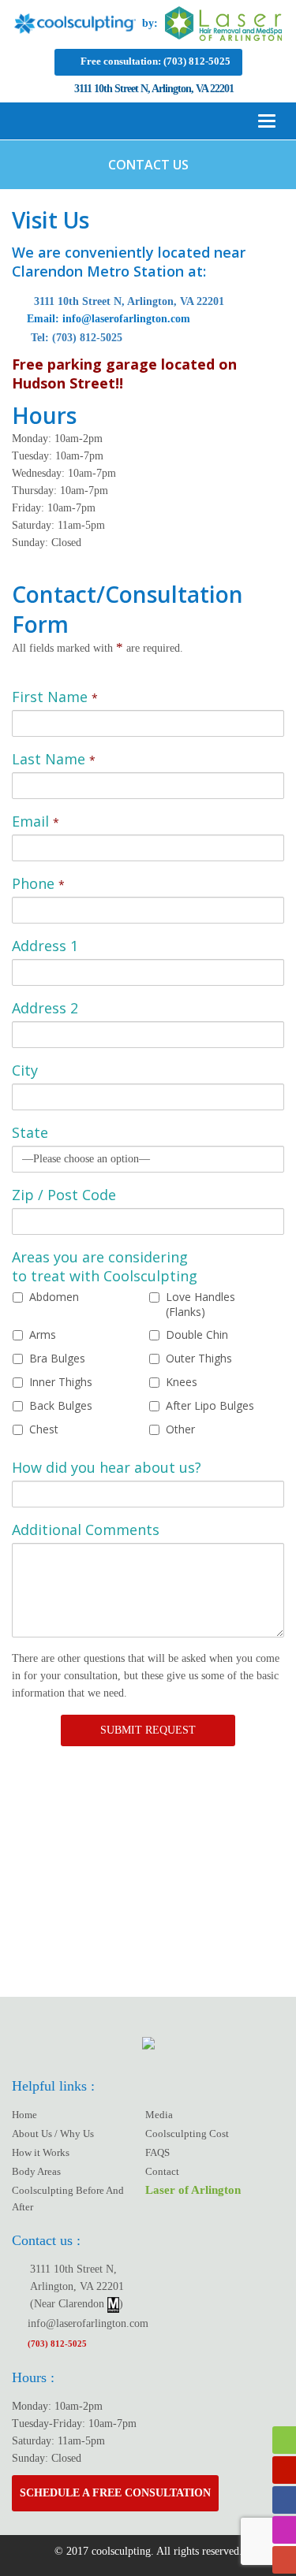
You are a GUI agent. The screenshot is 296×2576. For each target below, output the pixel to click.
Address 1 (45, 946)
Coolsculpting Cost (187, 2134)
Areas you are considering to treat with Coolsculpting (105, 1266)
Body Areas (36, 2171)
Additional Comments (86, 1530)
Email (36, 821)
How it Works (41, 2152)
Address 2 (45, 1008)
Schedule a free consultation (115, 2493)
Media (159, 2115)
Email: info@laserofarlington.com (107, 319)
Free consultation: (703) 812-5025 (155, 61)
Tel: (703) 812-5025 (75, 338)
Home (24, 2115)
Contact (162, 2171)
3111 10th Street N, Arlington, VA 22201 (127, 301)
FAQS (157, 2152)
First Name (55, 697)
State (30, 1132)
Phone (38, 883)
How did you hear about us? (107, 1467)
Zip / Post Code (64, 1195)
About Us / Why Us (53, 2134)
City (25, 1070)
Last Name (54, 759)
